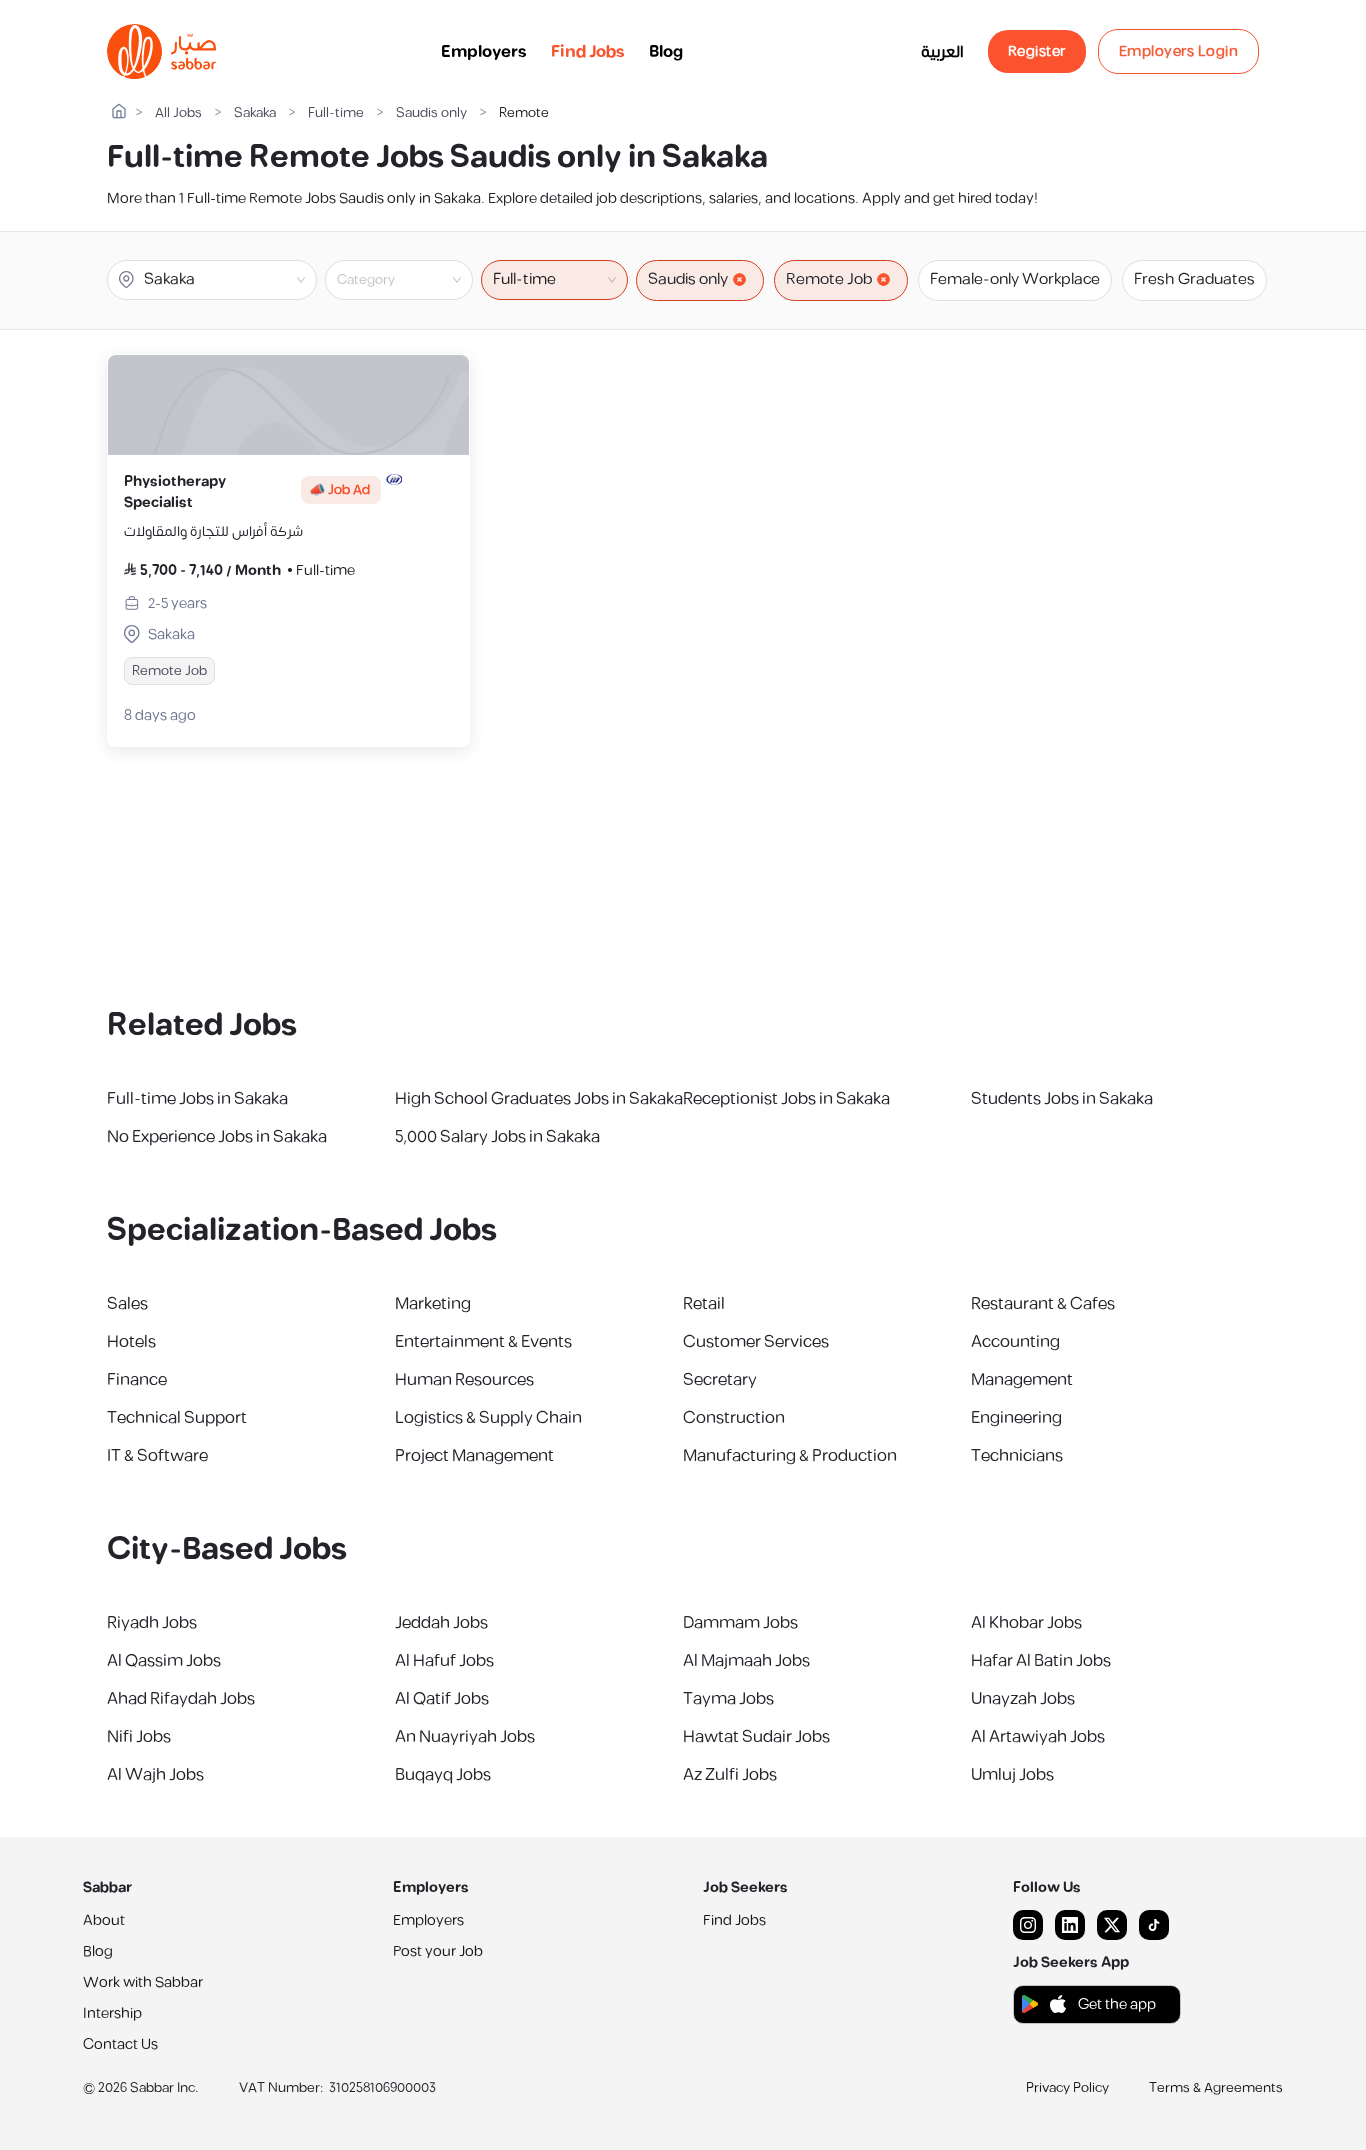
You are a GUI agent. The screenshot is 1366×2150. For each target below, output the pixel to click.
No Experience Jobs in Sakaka (217, 1137)
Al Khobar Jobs (1026, 1623)
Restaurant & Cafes (1043, 1304)
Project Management (474, 1456)
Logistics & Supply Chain (488, 1418)
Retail (704, 1304)
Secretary (720, 1380)
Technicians (1017, 1456)
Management (1022, 1380)
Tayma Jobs (728, 1699)
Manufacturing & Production (790, 1456)
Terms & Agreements (1216, 2088)
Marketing (433, 1304)
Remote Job (829, 279)
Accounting (1015, 1342)
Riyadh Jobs (152, 1623)
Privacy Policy (1067, 2088)
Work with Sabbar (143, 1982)
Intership (112, 2013)
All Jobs (178, 113)
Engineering (1016, 1418)
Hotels (131, 1342)
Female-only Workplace (1015, 279)
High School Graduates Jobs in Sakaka (539, 1099)
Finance (137, 1380)
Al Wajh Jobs (155, 1775)
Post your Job (438, 1951)
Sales (127, 1304)
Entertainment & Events (483, 1342)
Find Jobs (588, 52)
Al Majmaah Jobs (746, 1661)
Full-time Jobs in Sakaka (197, 1099)
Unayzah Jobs (1023, 1699)
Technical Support (177, 1418)
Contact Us (120, 2044)
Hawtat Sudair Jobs (756, 1737)
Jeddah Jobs (441, 1623)
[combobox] (415, 280)
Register (1037, 51)
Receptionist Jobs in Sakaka (786, 1099)
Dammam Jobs (740, 1623)
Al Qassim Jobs (164, 1661)
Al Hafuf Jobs (444, 1661)
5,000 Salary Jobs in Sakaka (497, 1137)
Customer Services (756, 1342)
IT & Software (157, 1456)
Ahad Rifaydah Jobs (181, 1699)
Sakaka (255, 113)
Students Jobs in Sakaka (1062, 1099)
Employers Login (1179, 51)
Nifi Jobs (139, 1737)
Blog (666, 52)
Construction (734, 1418)
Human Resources (464, 1380)
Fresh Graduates (1194, 279)
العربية (942, 52)
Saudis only (431, 113)
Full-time (336, 113)
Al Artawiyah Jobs (1038, 1737)
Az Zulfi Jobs (730, 1775)
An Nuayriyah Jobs (465, 1737)
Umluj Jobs (1012, 1775)
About (104, 1920)
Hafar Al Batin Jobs (1041, 1661)
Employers (484, 52)
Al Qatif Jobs (442, 1699)
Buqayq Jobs (443, 1775)
